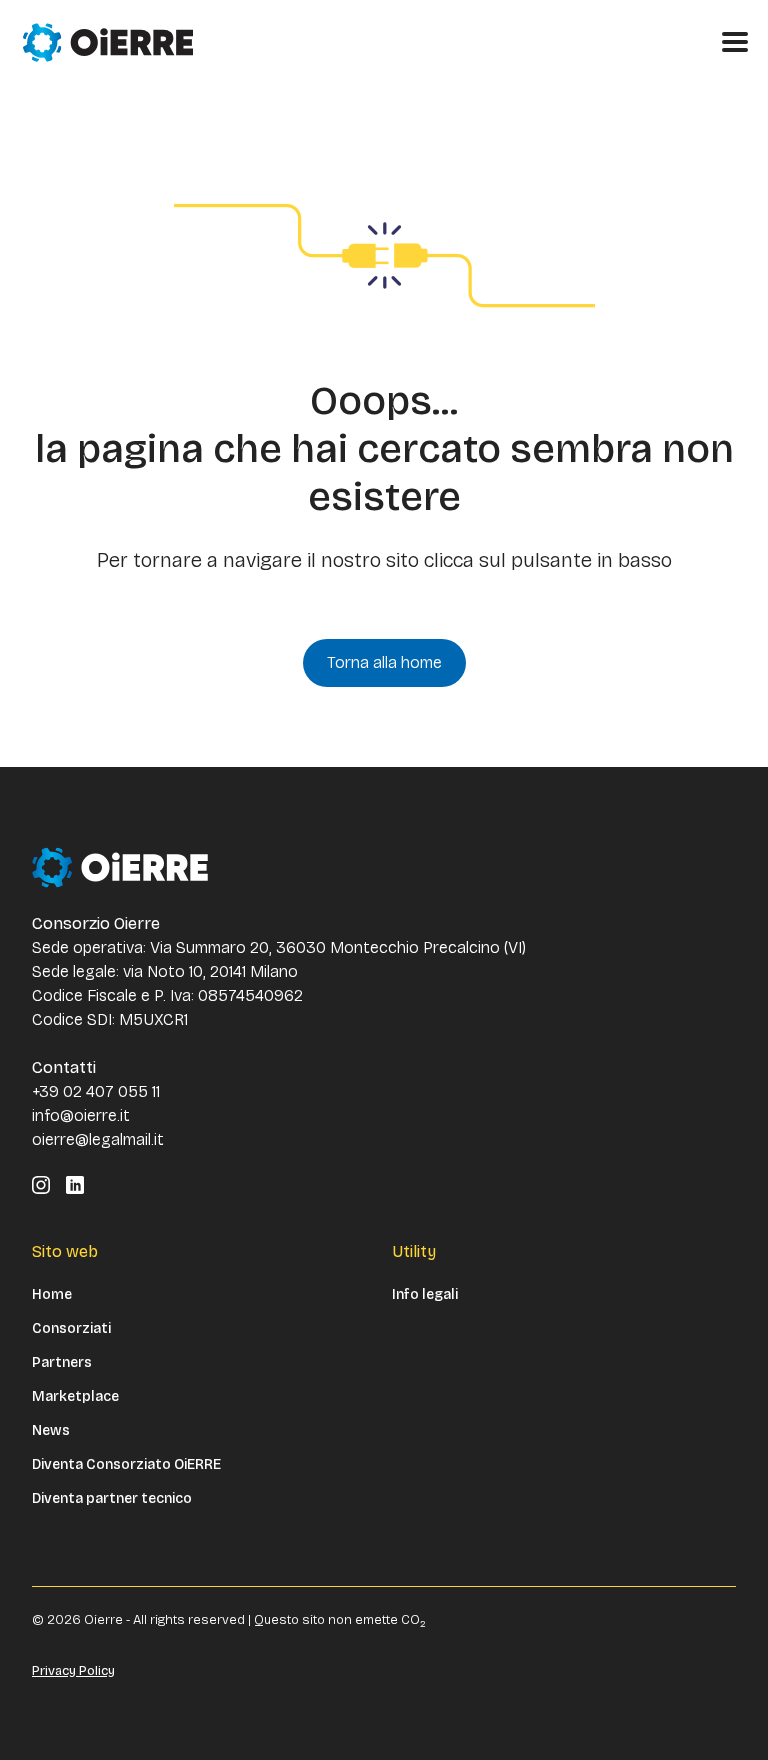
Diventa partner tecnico (112, 1499)
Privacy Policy (73, 1671)
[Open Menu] (735, 42)
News (51, 1431)
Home (52, 1295)
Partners (62, 1363)
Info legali (425, 1295)
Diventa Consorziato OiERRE (126, 1465)
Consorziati (71, 1329)
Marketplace (75, 1397)
